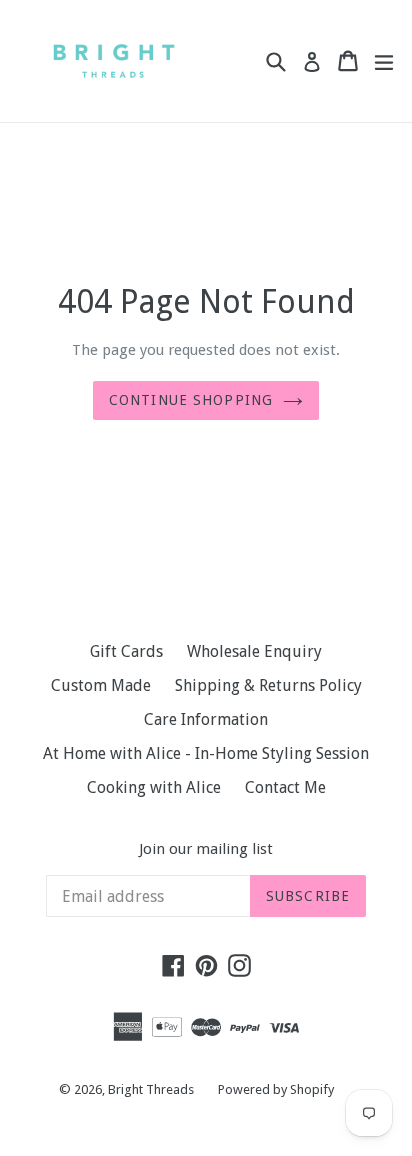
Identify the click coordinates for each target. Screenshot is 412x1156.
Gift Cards (126, 651)
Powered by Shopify (276, 1089)
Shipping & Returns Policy (268, 685)
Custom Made (101, 685)
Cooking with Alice (154, 787)
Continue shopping (191, 400)
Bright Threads (151, 1089)
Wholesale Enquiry (254, 651)
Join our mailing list (206, 849)
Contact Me (285, 787)
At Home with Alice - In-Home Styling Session (206, 753)
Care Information (206, 719)
